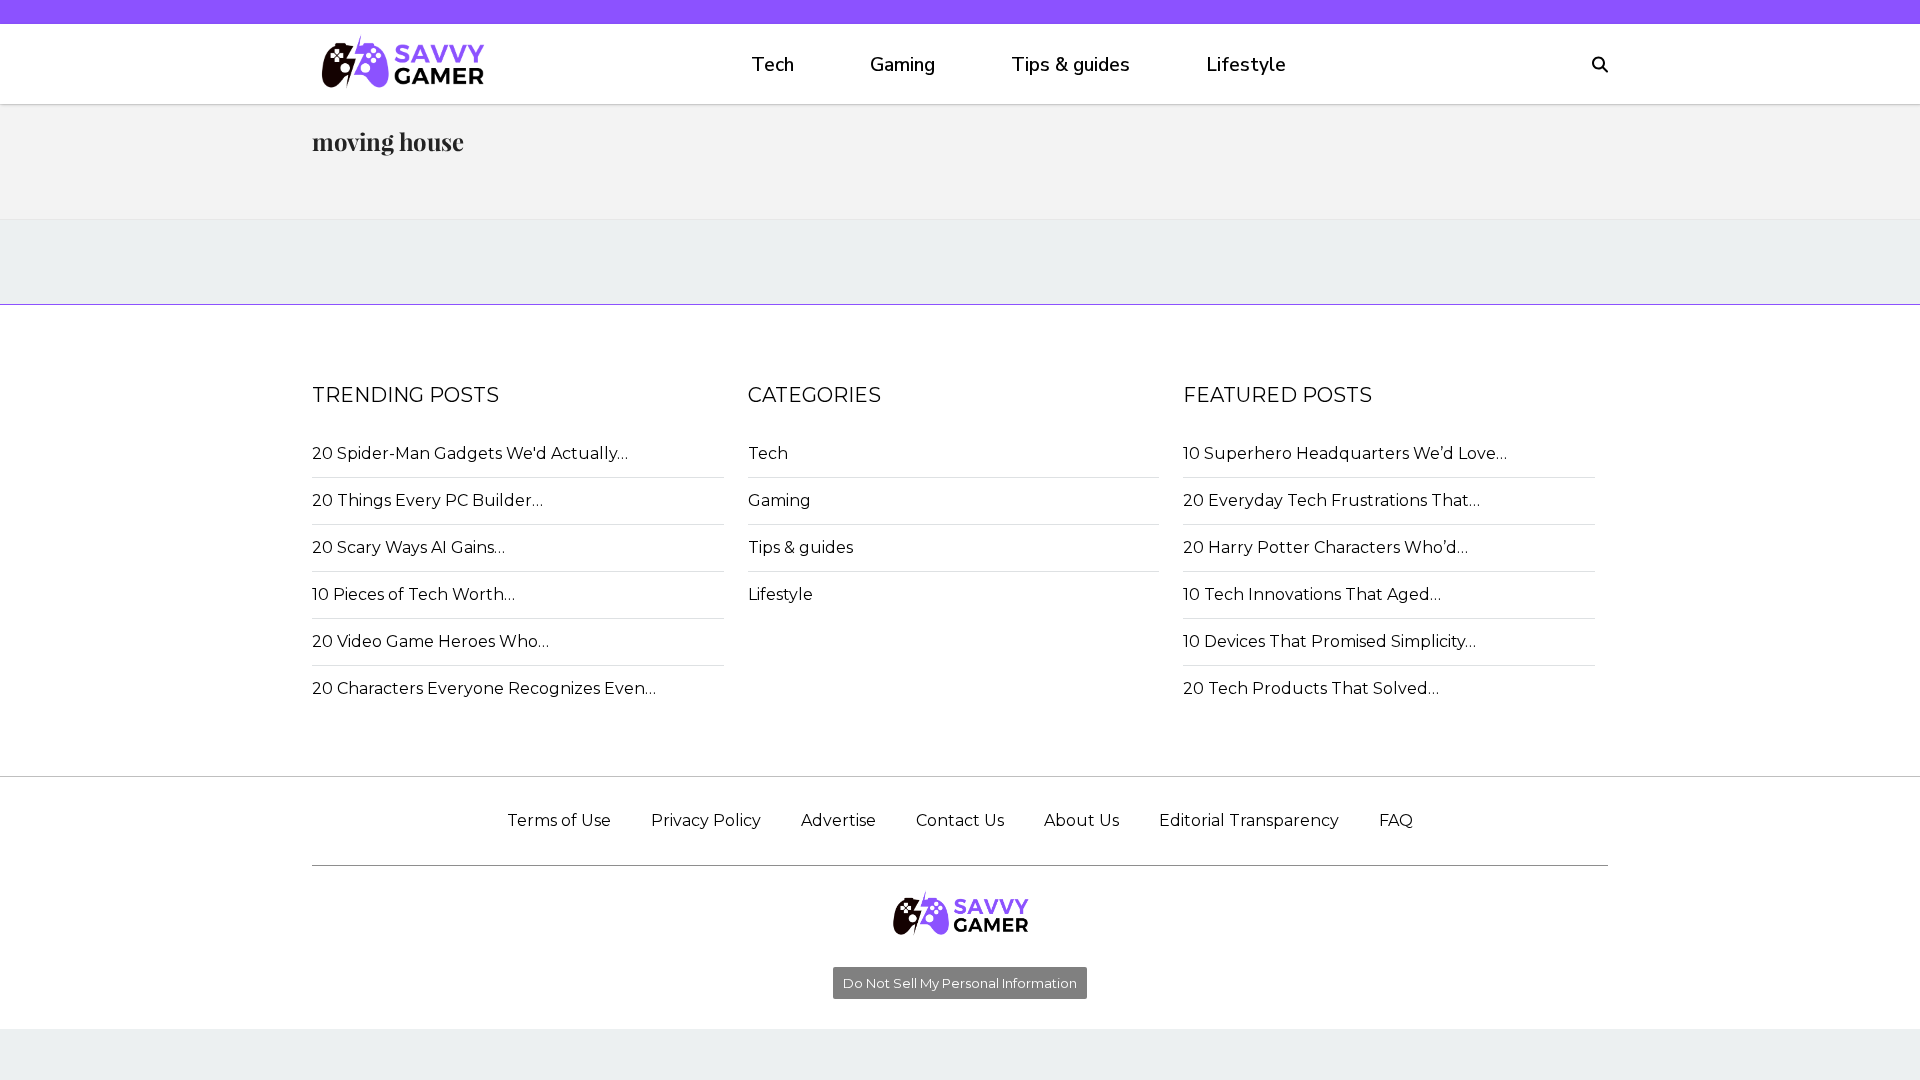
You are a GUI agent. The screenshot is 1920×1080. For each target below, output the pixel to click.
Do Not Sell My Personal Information (960, 983)
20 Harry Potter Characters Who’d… (1325, 547)
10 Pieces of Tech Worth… (413, 594)
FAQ (1396, 820)
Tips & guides (1070, 65)
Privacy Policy (706, 820)
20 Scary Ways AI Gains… (408, 547)
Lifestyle (1246, 65)
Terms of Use (559, 820)
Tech (772, 65)
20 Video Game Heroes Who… (430, 641)
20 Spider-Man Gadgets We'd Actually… (470, 453)
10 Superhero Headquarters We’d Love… (1345, 453)
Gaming (902, 65)
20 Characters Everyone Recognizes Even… (484, 688)
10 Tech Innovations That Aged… (1312, 594)
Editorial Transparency (1249, 820)
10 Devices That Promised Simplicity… (1329, 641)
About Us (1081, 820)
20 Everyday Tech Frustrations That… (1331, 500)
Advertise (838, 820)
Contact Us (960, 820)
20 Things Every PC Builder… (427, 500)
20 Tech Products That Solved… (1311, 688)
